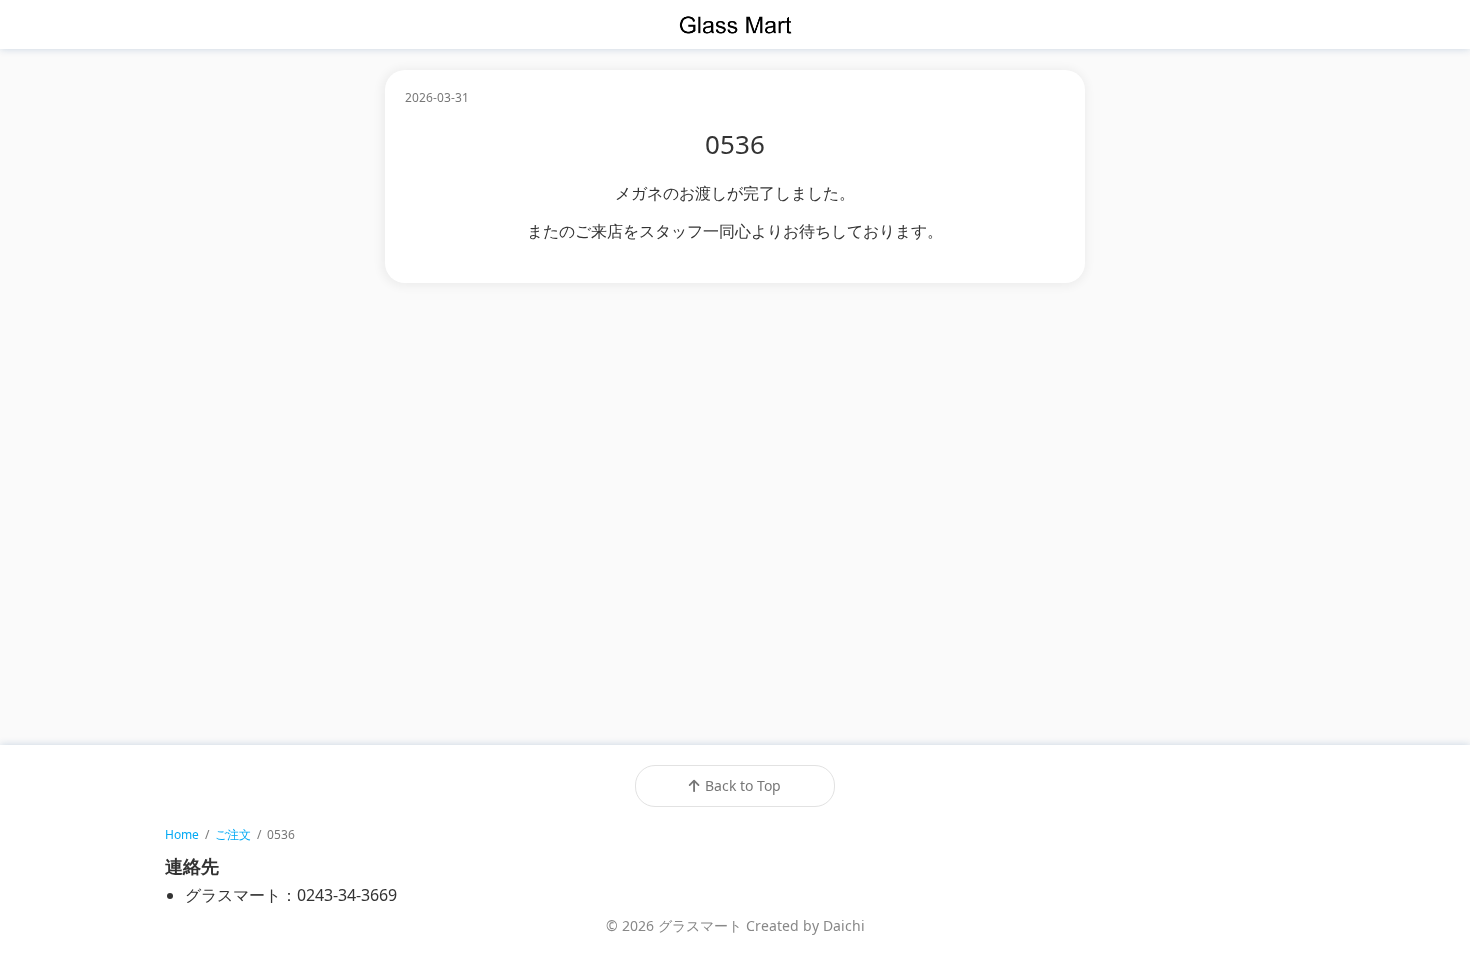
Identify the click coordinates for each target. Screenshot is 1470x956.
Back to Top (743, 785)
